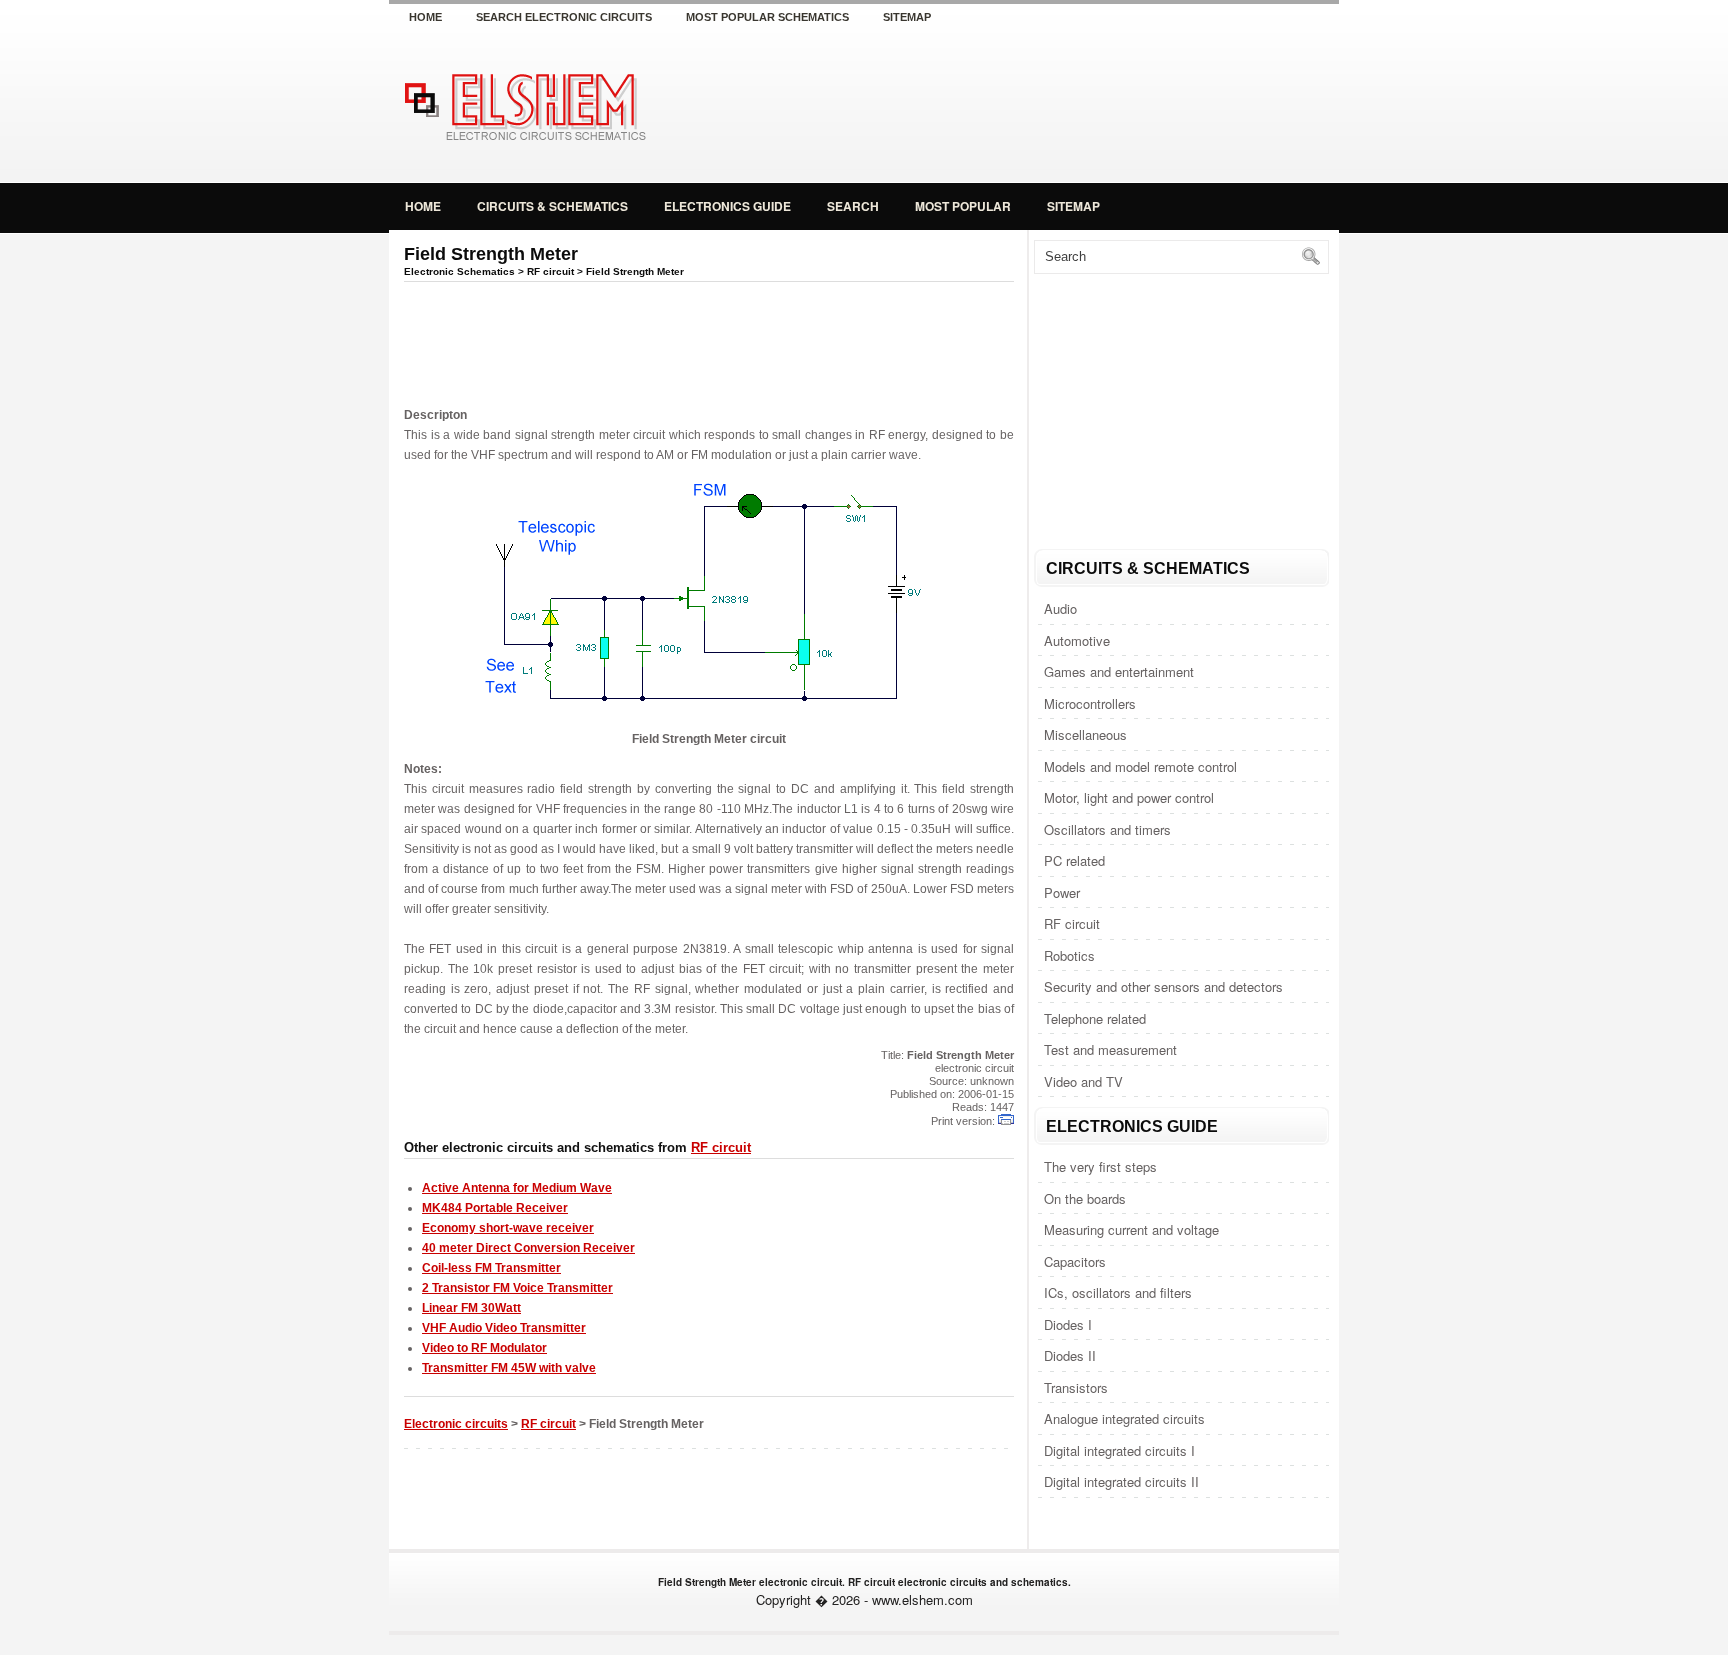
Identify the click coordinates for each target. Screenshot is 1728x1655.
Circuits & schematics (552, 206)
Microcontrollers (1090, 703)
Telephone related (1095, 1018)
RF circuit (1072, 923)
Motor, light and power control (1129, 797)
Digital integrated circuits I (1119, 1450)
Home (425, 17)
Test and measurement (1110, 1049)
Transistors (1076, 1387)
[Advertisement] (1104, 104)
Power (1062, 892)
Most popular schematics (767, 17)
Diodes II (1070, 1355)
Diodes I (1068, 1324)
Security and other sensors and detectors (1163, 986)
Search (853, 206)
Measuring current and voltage (1131, 1229)
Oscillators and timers (1107, 829)
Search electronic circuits (564, 17)
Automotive (1077, 640)
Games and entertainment (1119, 671)
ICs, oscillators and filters (1118, 1292)
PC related (1074, 860)
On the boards (1085, 1198)
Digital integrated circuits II (1121, 1481)
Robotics (1069, 955)
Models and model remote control (1140, 766)
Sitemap (907, 17)
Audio (1060, 608)
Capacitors (1075, 1261)
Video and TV (1083, 1081)
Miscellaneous (1085, 734)
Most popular (963, 206)
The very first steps (1100, 1166)
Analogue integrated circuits (1124, 1418)
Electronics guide (727, 206)
